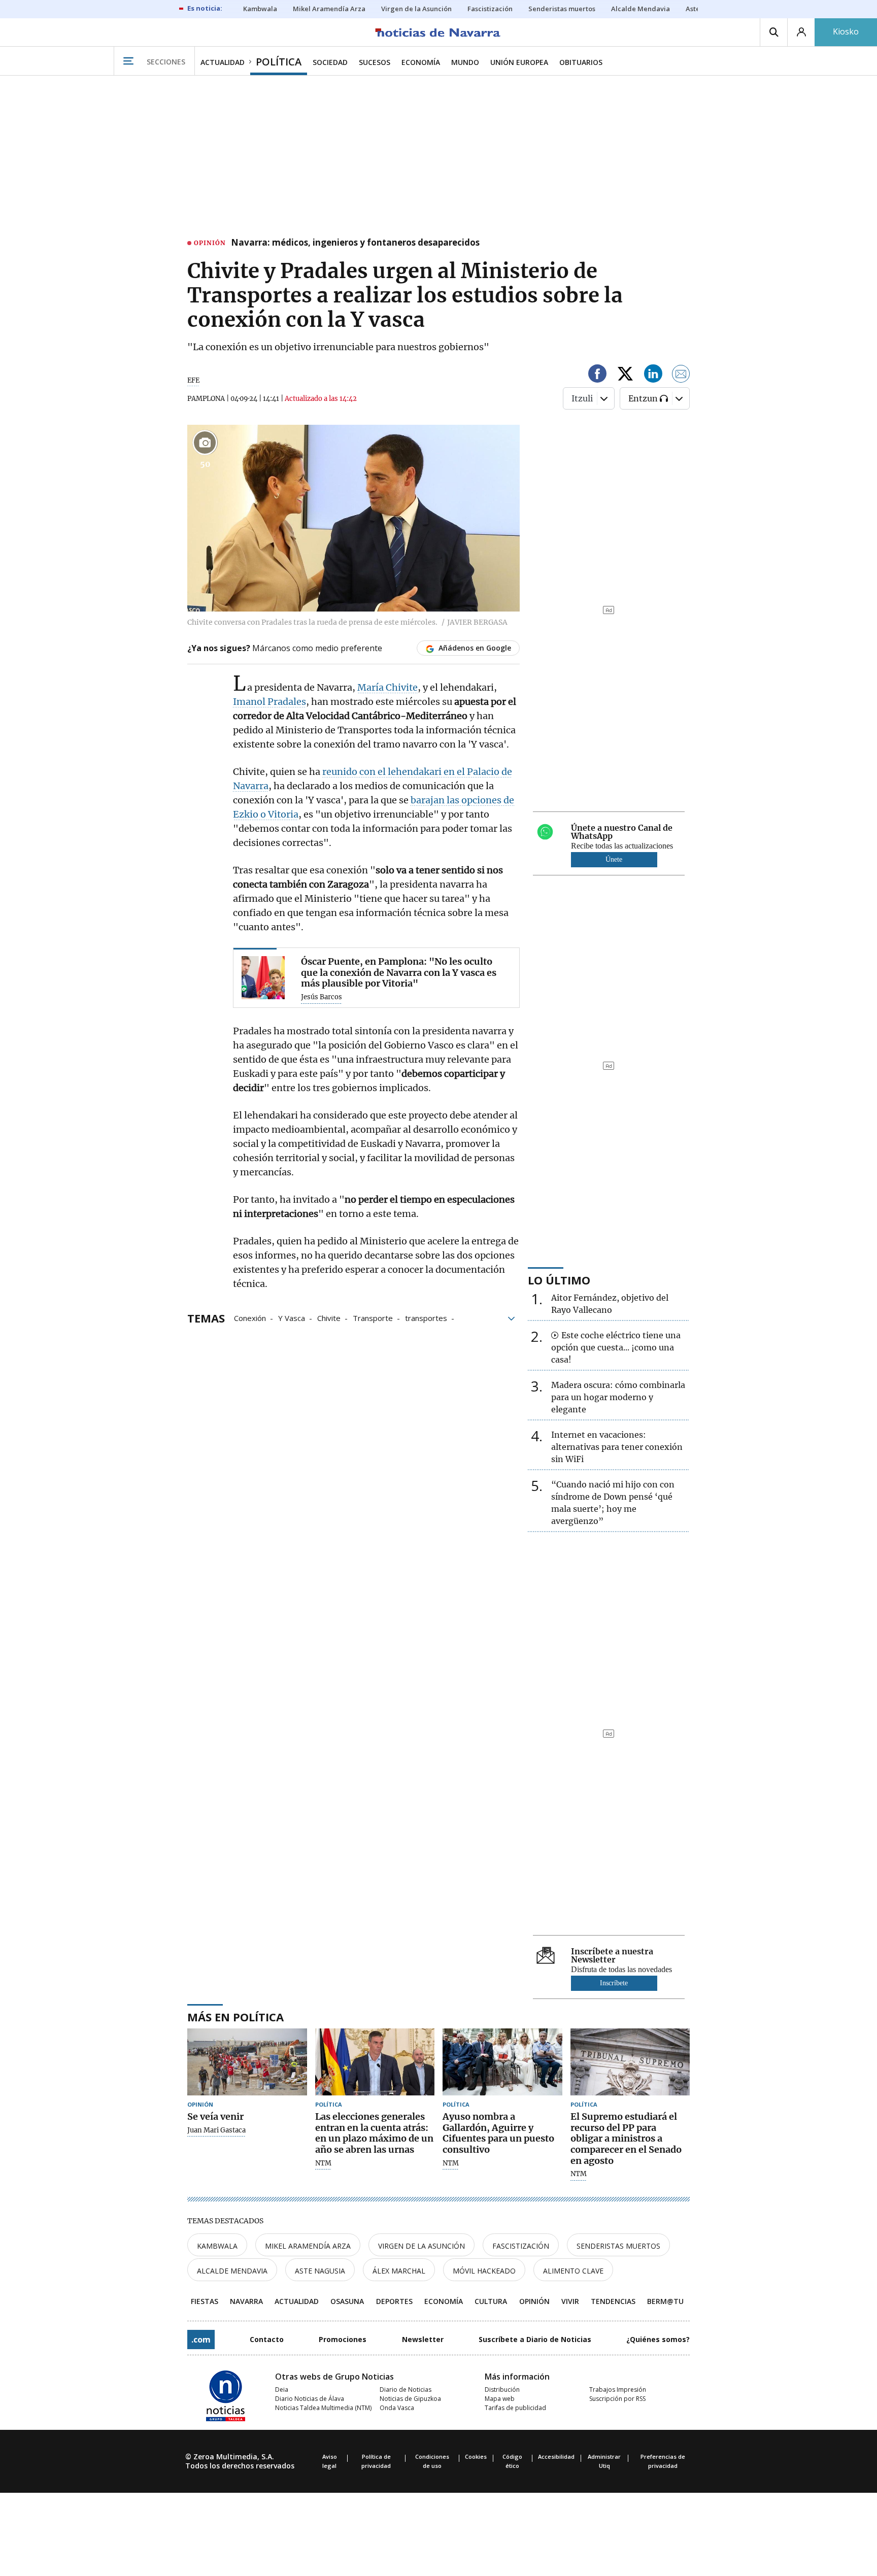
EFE (193, 380)
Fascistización (521, 2246)
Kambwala (217, 2246)
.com (201, 2340)
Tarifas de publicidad (515, 2408)
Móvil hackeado (484, 2271)
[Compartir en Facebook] (597, 375)
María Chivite (387, 687)
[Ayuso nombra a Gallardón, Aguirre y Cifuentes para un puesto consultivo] (502, 2062)
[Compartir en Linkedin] (653, 375)
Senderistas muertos (618, 2246)
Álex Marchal (399, 2271)
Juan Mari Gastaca (216, 2130)
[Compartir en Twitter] (625, 375)
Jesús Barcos (322, 997)
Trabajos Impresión (618, 2389)
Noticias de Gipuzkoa (410, 2399)
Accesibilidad (556, 2456)
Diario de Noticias (406, 2389)
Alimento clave (573, 2271)
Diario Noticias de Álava (310, 2399)
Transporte (373, 1317)
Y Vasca (292, 1317)
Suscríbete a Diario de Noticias (535, 2339)
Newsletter (423, 2339)
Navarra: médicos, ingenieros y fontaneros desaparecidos (355, 243)
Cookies (476, 2456)
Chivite (329, 1317)
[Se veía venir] (247, 2062)
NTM (323, 2163)
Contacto (267, 2339)
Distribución (502, 2389)
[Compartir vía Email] (681, 375)
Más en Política (235, 2017)
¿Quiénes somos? (658, 2339)
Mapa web (500, 2399)
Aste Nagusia (320, 2271)
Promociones (343, 2339)
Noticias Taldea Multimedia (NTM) (323, 2408)
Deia (282, 2389)
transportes (426, 1317)
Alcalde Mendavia (232, 2271)
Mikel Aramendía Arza (308, 2246)
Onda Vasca (397, 2408)
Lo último (559, 1280)
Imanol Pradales (269, 702)
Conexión (250, 1317)
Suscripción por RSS (617, 2399)
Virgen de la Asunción (421, 2246)
